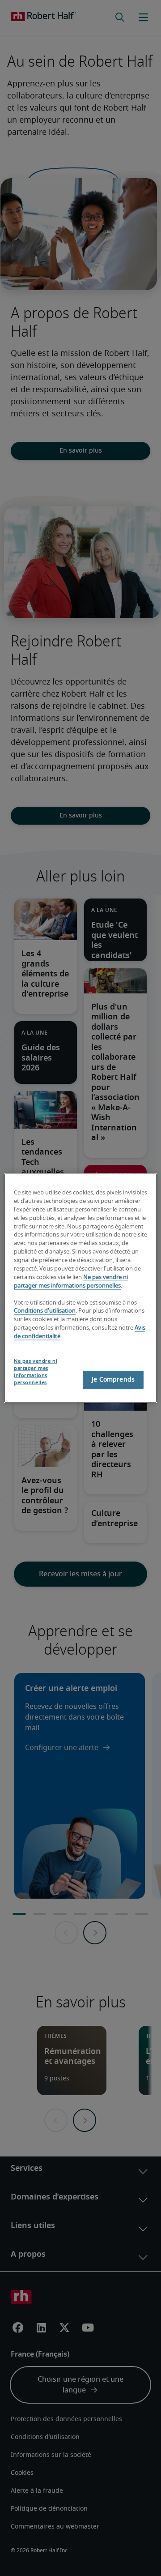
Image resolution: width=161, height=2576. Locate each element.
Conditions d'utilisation (45, 1311)
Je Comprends (113, 1379)
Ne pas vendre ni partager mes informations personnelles (36, 1372)
